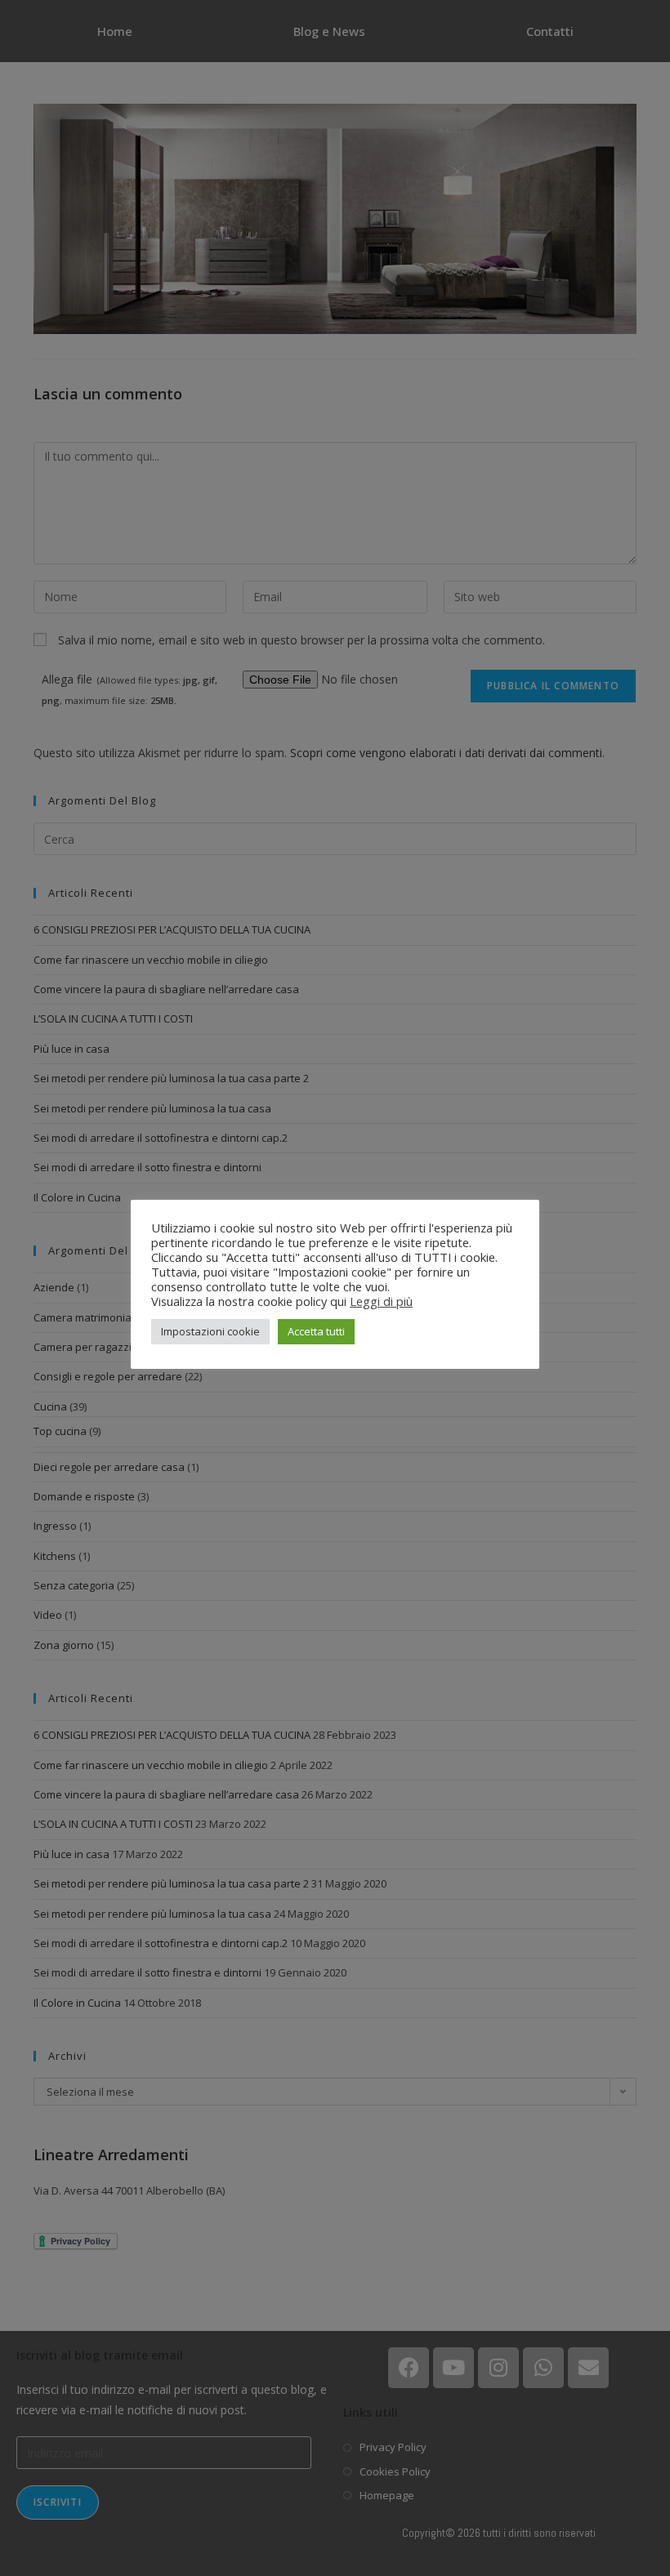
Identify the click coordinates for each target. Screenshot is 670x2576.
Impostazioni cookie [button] (210, 1331)
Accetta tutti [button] (316, 1331)
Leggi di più (381, 1301)
